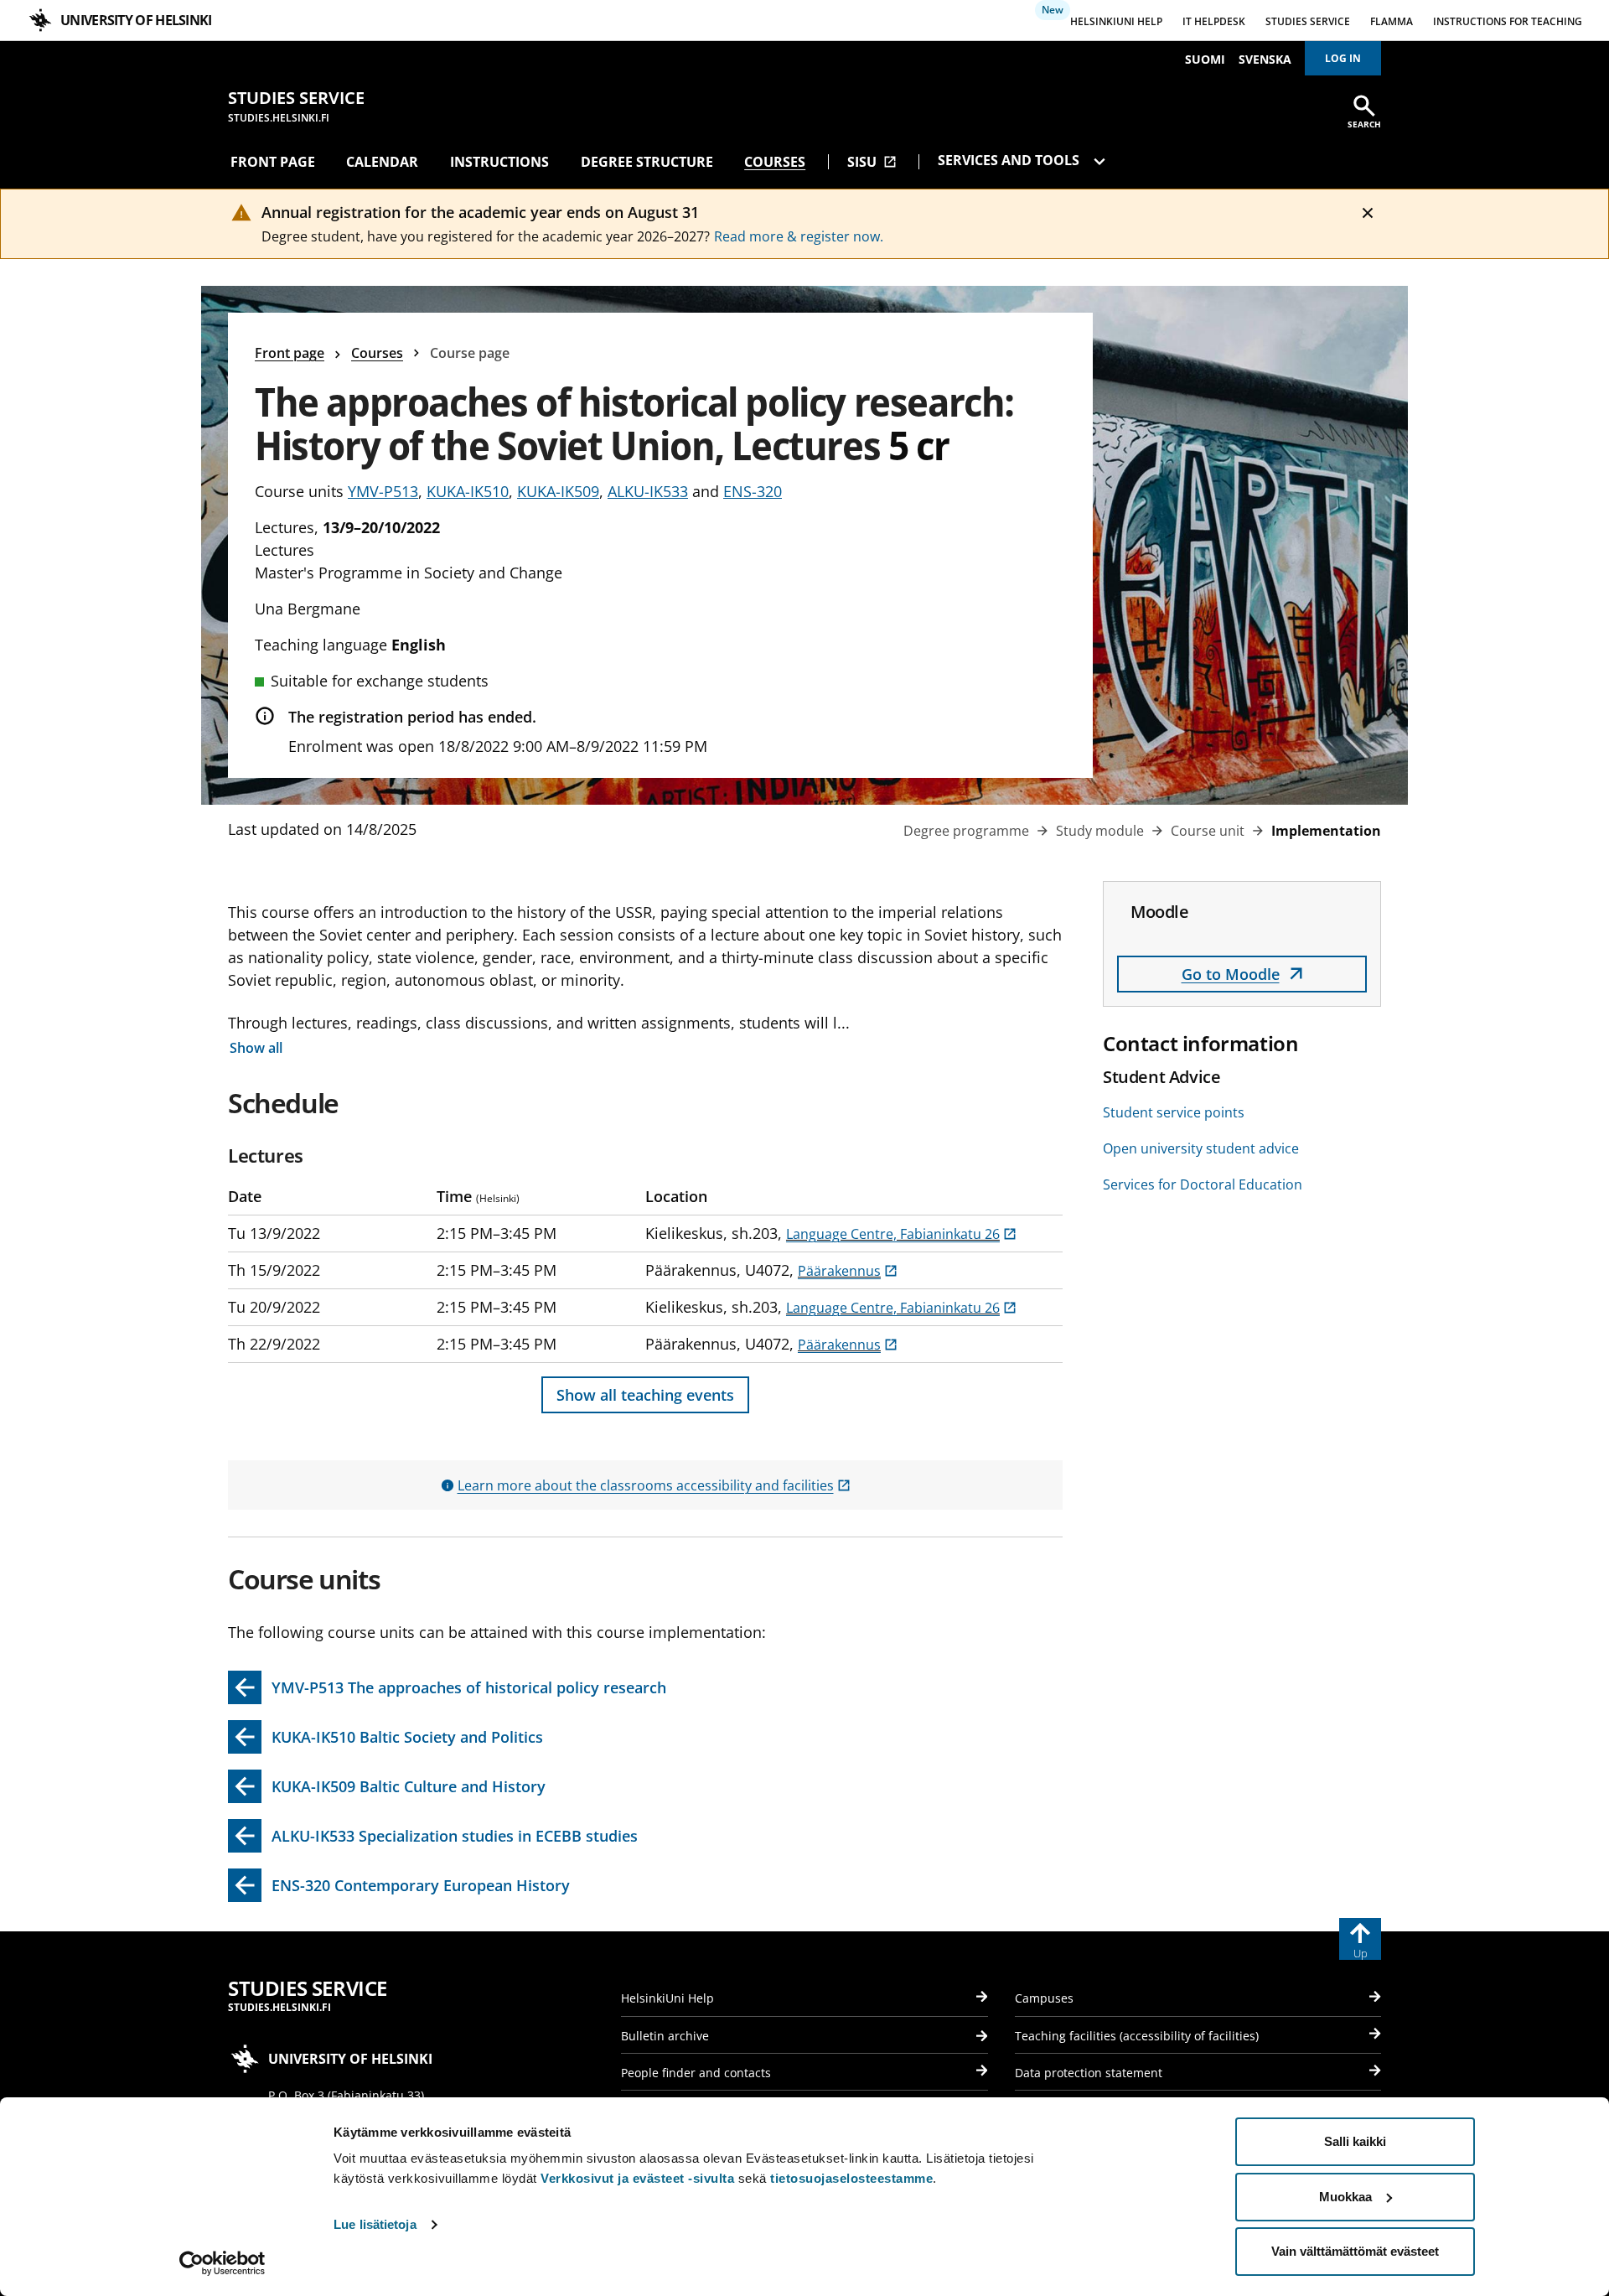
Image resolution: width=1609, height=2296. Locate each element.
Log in (1343, 58)
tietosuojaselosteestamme (851, 2178)
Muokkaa (1345, 2197)
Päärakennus (848, 1271)
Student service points (1174, 1112)
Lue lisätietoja (375, 2224)
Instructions (499, 162)
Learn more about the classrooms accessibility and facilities (654, 1485)
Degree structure (647, 162)
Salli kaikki (1355, 2141)
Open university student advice (1201, 1148)
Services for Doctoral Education (1203, 1184)
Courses (775, 162)
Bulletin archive (665, 2036)
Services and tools (1010, 160)
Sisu (872, 162)
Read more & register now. (799, 236)
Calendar (382, 162)
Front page (273, 162)
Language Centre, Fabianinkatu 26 (901, 1234)
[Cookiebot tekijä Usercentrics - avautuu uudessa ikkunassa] (222, 2263)
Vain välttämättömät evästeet (1355, 2251)
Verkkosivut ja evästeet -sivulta (637, 2178)
